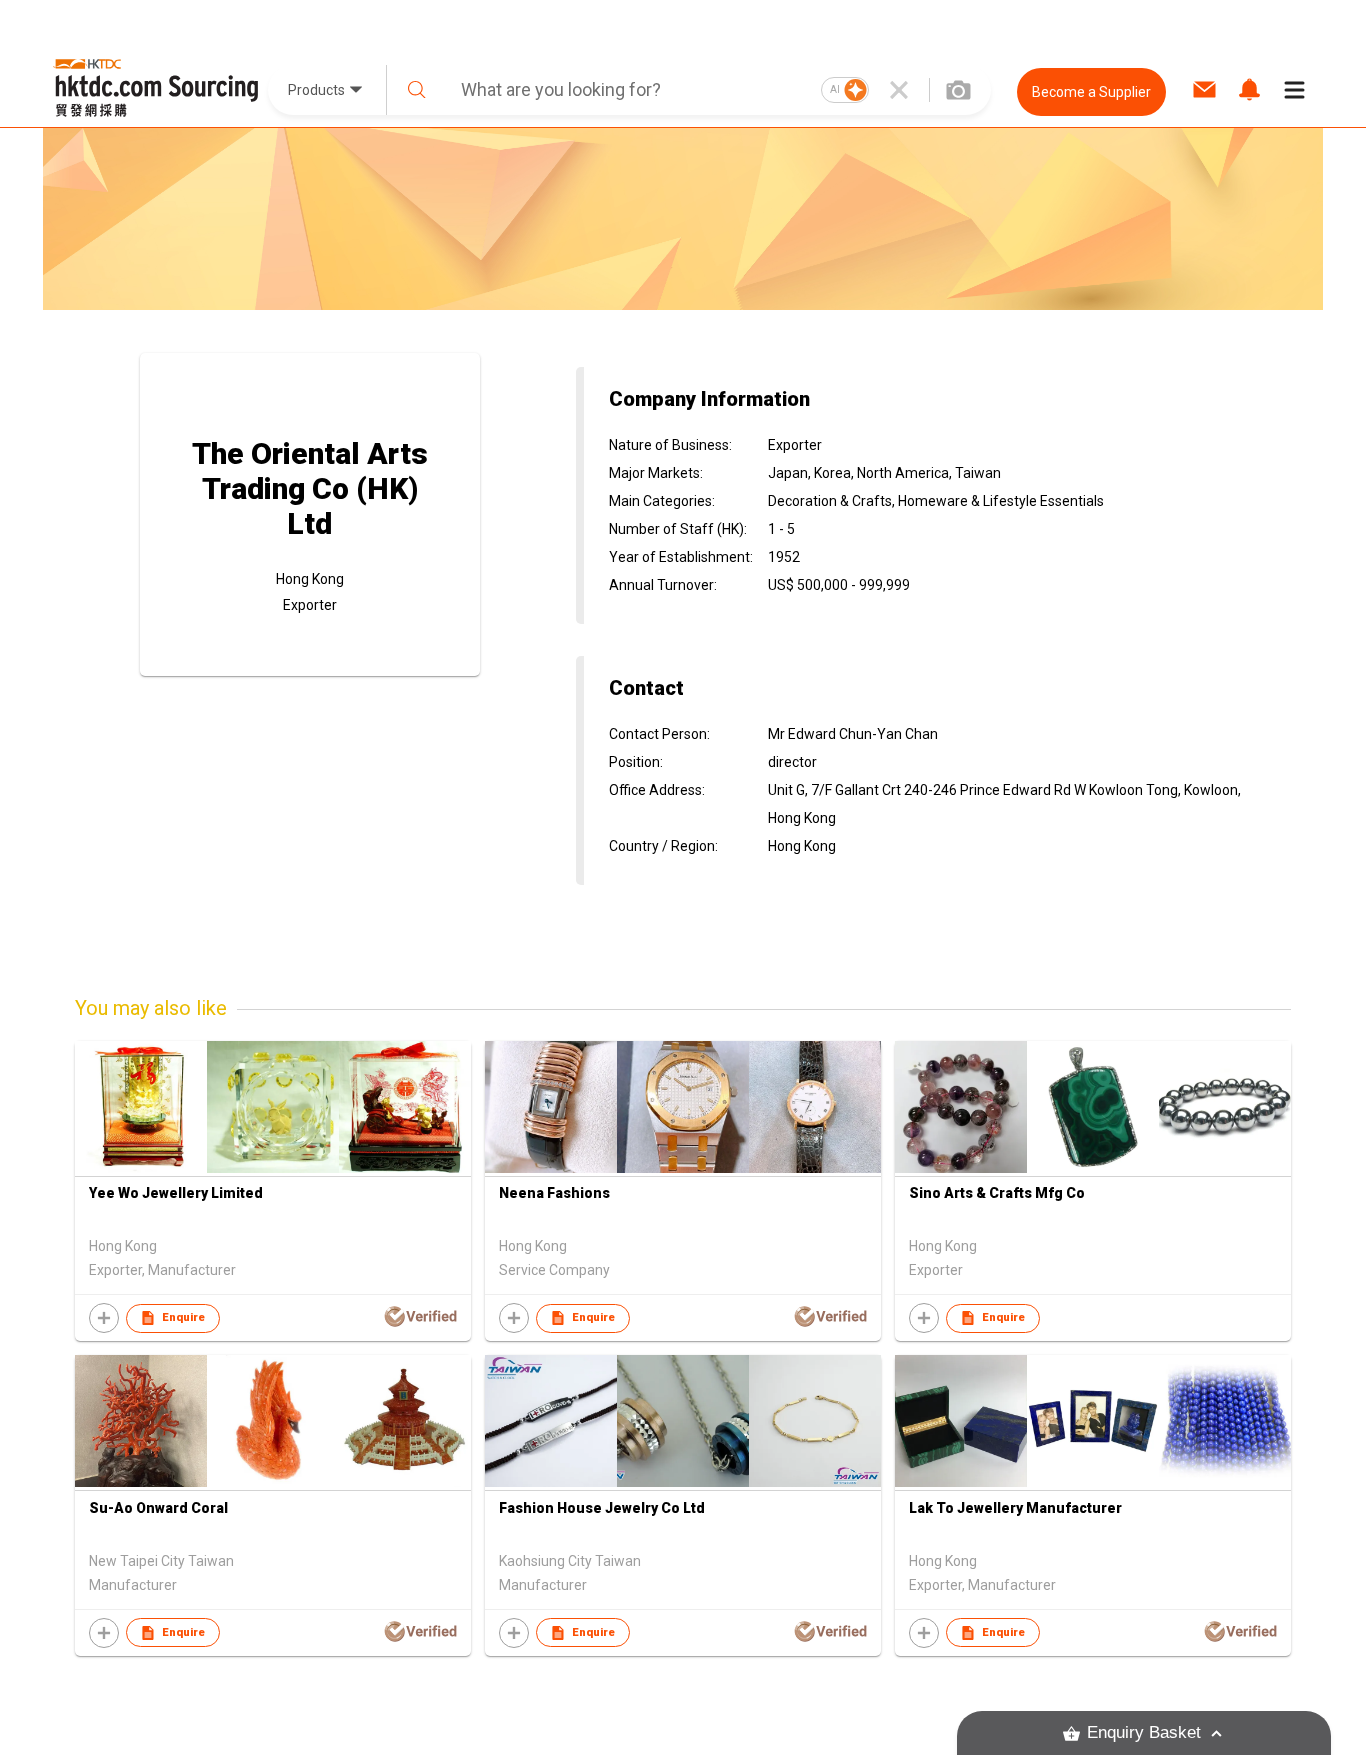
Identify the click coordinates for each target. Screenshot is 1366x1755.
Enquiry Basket (1144, 1732)
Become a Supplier (1091, 92)
